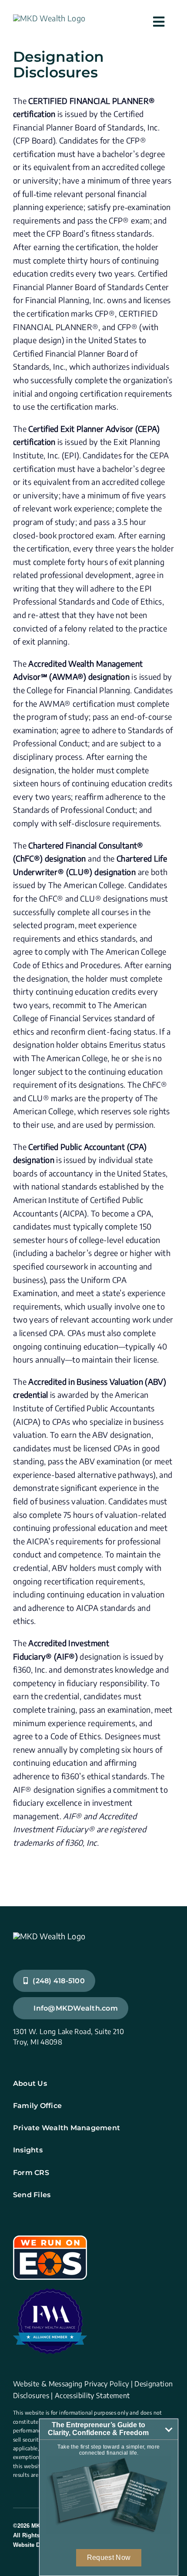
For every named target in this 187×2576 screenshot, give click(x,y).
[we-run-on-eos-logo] (50, 2239)
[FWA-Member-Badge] (50, 2292)
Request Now (109, 2558)
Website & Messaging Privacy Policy (71, 2384)
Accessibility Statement (92, 2396)
